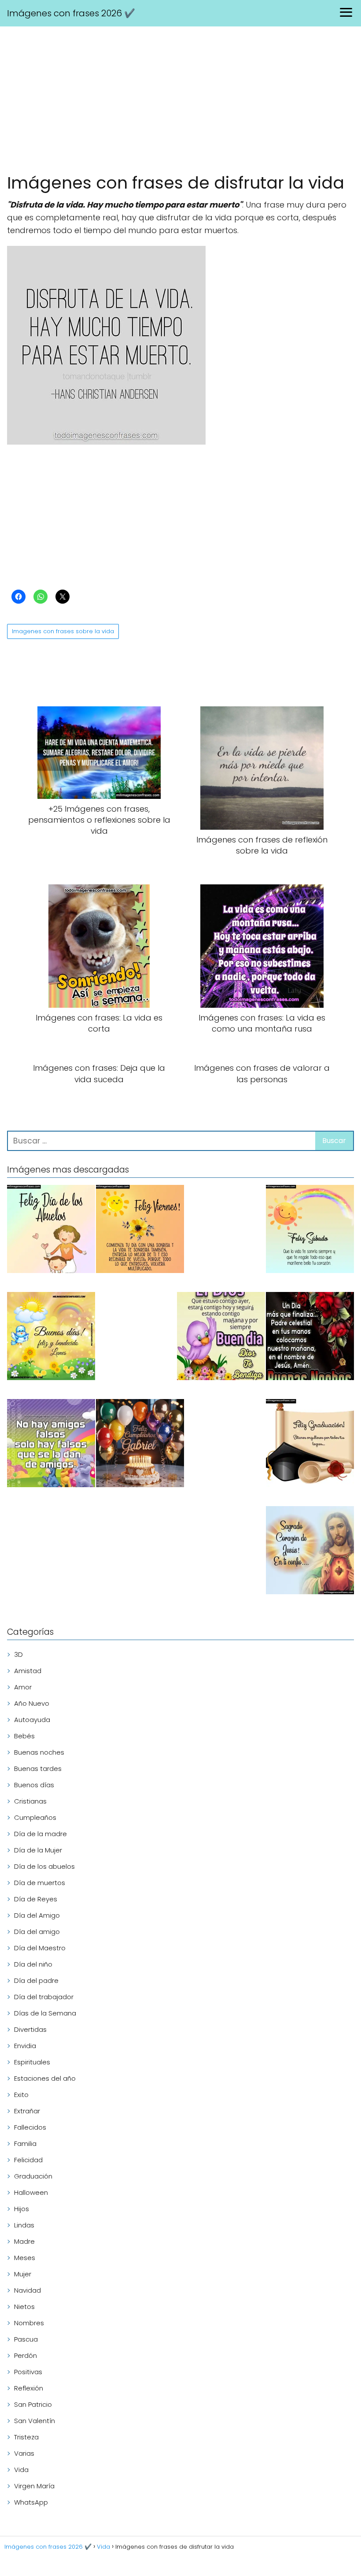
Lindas (24, 2225)
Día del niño (33, 1964)
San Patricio (33, 2404)
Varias (24, 2453)
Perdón (26, 2355)
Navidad (28, 2290)
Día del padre (36, 1980)
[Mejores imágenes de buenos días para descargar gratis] (221, 1338)
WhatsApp (31, 2502)
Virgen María (34, 2486)
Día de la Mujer (38, 1850)
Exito (21, 2095)
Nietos (24, 2307)
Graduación (33, 2176)
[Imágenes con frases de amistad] (51, 1445)
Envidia (25, 2046)
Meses (25, 2258)
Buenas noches (39, 1752)
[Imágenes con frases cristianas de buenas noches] (310, 1338)
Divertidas (30, 2029)
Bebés (24, 1736)
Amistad (28, 1671)
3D (18, 1654)
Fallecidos (30, 2127)
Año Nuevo (32, 1703)
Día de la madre (41, 1834)
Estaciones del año (45, 2078)
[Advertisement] (180, 101)
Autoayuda (32, 1720)
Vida (21, 2470)
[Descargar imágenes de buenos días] (51, 1338)
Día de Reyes (36, 1899)
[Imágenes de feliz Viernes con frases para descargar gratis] (140, 1230)
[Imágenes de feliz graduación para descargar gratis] (310, 1445)
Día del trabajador (44, 1997)
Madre (24, 2241)
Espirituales (32, 2062)
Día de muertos (40, 1883)
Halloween (31, 2192)
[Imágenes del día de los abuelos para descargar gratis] (51, 1230)
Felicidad (28, 2160)
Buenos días (34, 1785)
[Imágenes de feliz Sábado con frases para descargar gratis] (310, 1230)
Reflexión (29, 2388)
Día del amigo (37, 1932)
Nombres (29, 2323)
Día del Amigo (37, 1915)
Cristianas (30, 1801)
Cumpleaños (35, 1817)
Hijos (22, 2209)
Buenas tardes (38, 1769)
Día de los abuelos (44, 1866)
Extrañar (27, 2111)
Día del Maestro (40, 1948)
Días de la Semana (45, 2013)
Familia (25, 2144)
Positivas (28, 2372)
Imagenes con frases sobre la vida (63, 631)
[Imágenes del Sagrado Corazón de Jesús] (310, 1552)
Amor (23, 1687)
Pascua (26, 2339)
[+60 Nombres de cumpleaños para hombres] (140, 1445)
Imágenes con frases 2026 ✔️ (71, 13)
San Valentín (35, 2421)
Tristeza (26, 2437)
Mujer (23, 2274)
